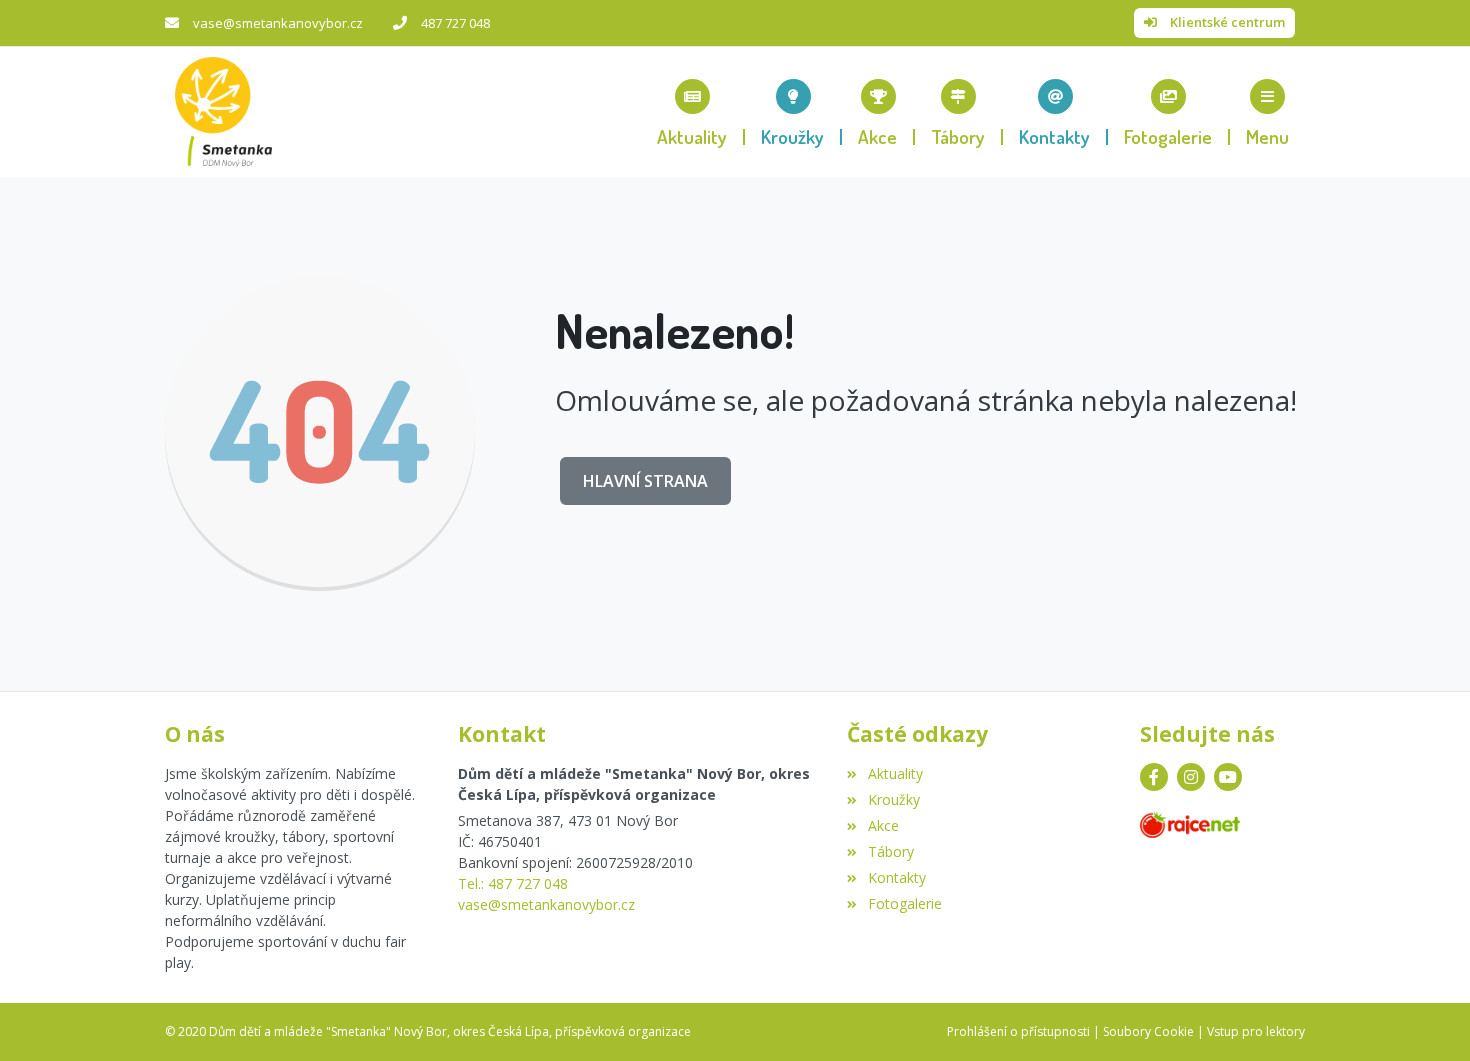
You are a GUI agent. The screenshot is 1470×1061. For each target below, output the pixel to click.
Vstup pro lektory (1256, 1031)
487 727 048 (455, 23)
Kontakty (896, 877)
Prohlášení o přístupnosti (1018, 1031)
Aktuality (895, 773)
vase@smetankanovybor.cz (278, 23)
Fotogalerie (904, 903)
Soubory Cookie (1148, 1031)
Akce (883, 825)
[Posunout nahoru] (1425, 1016)
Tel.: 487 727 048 (513, 883)
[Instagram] (1191, 777)
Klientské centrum (1227, 22)
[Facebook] (1154, 777)
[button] (1267, 112)
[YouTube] (1228, 777)
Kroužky (893, 799)
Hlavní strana (645, 481)
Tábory (890, 851)
